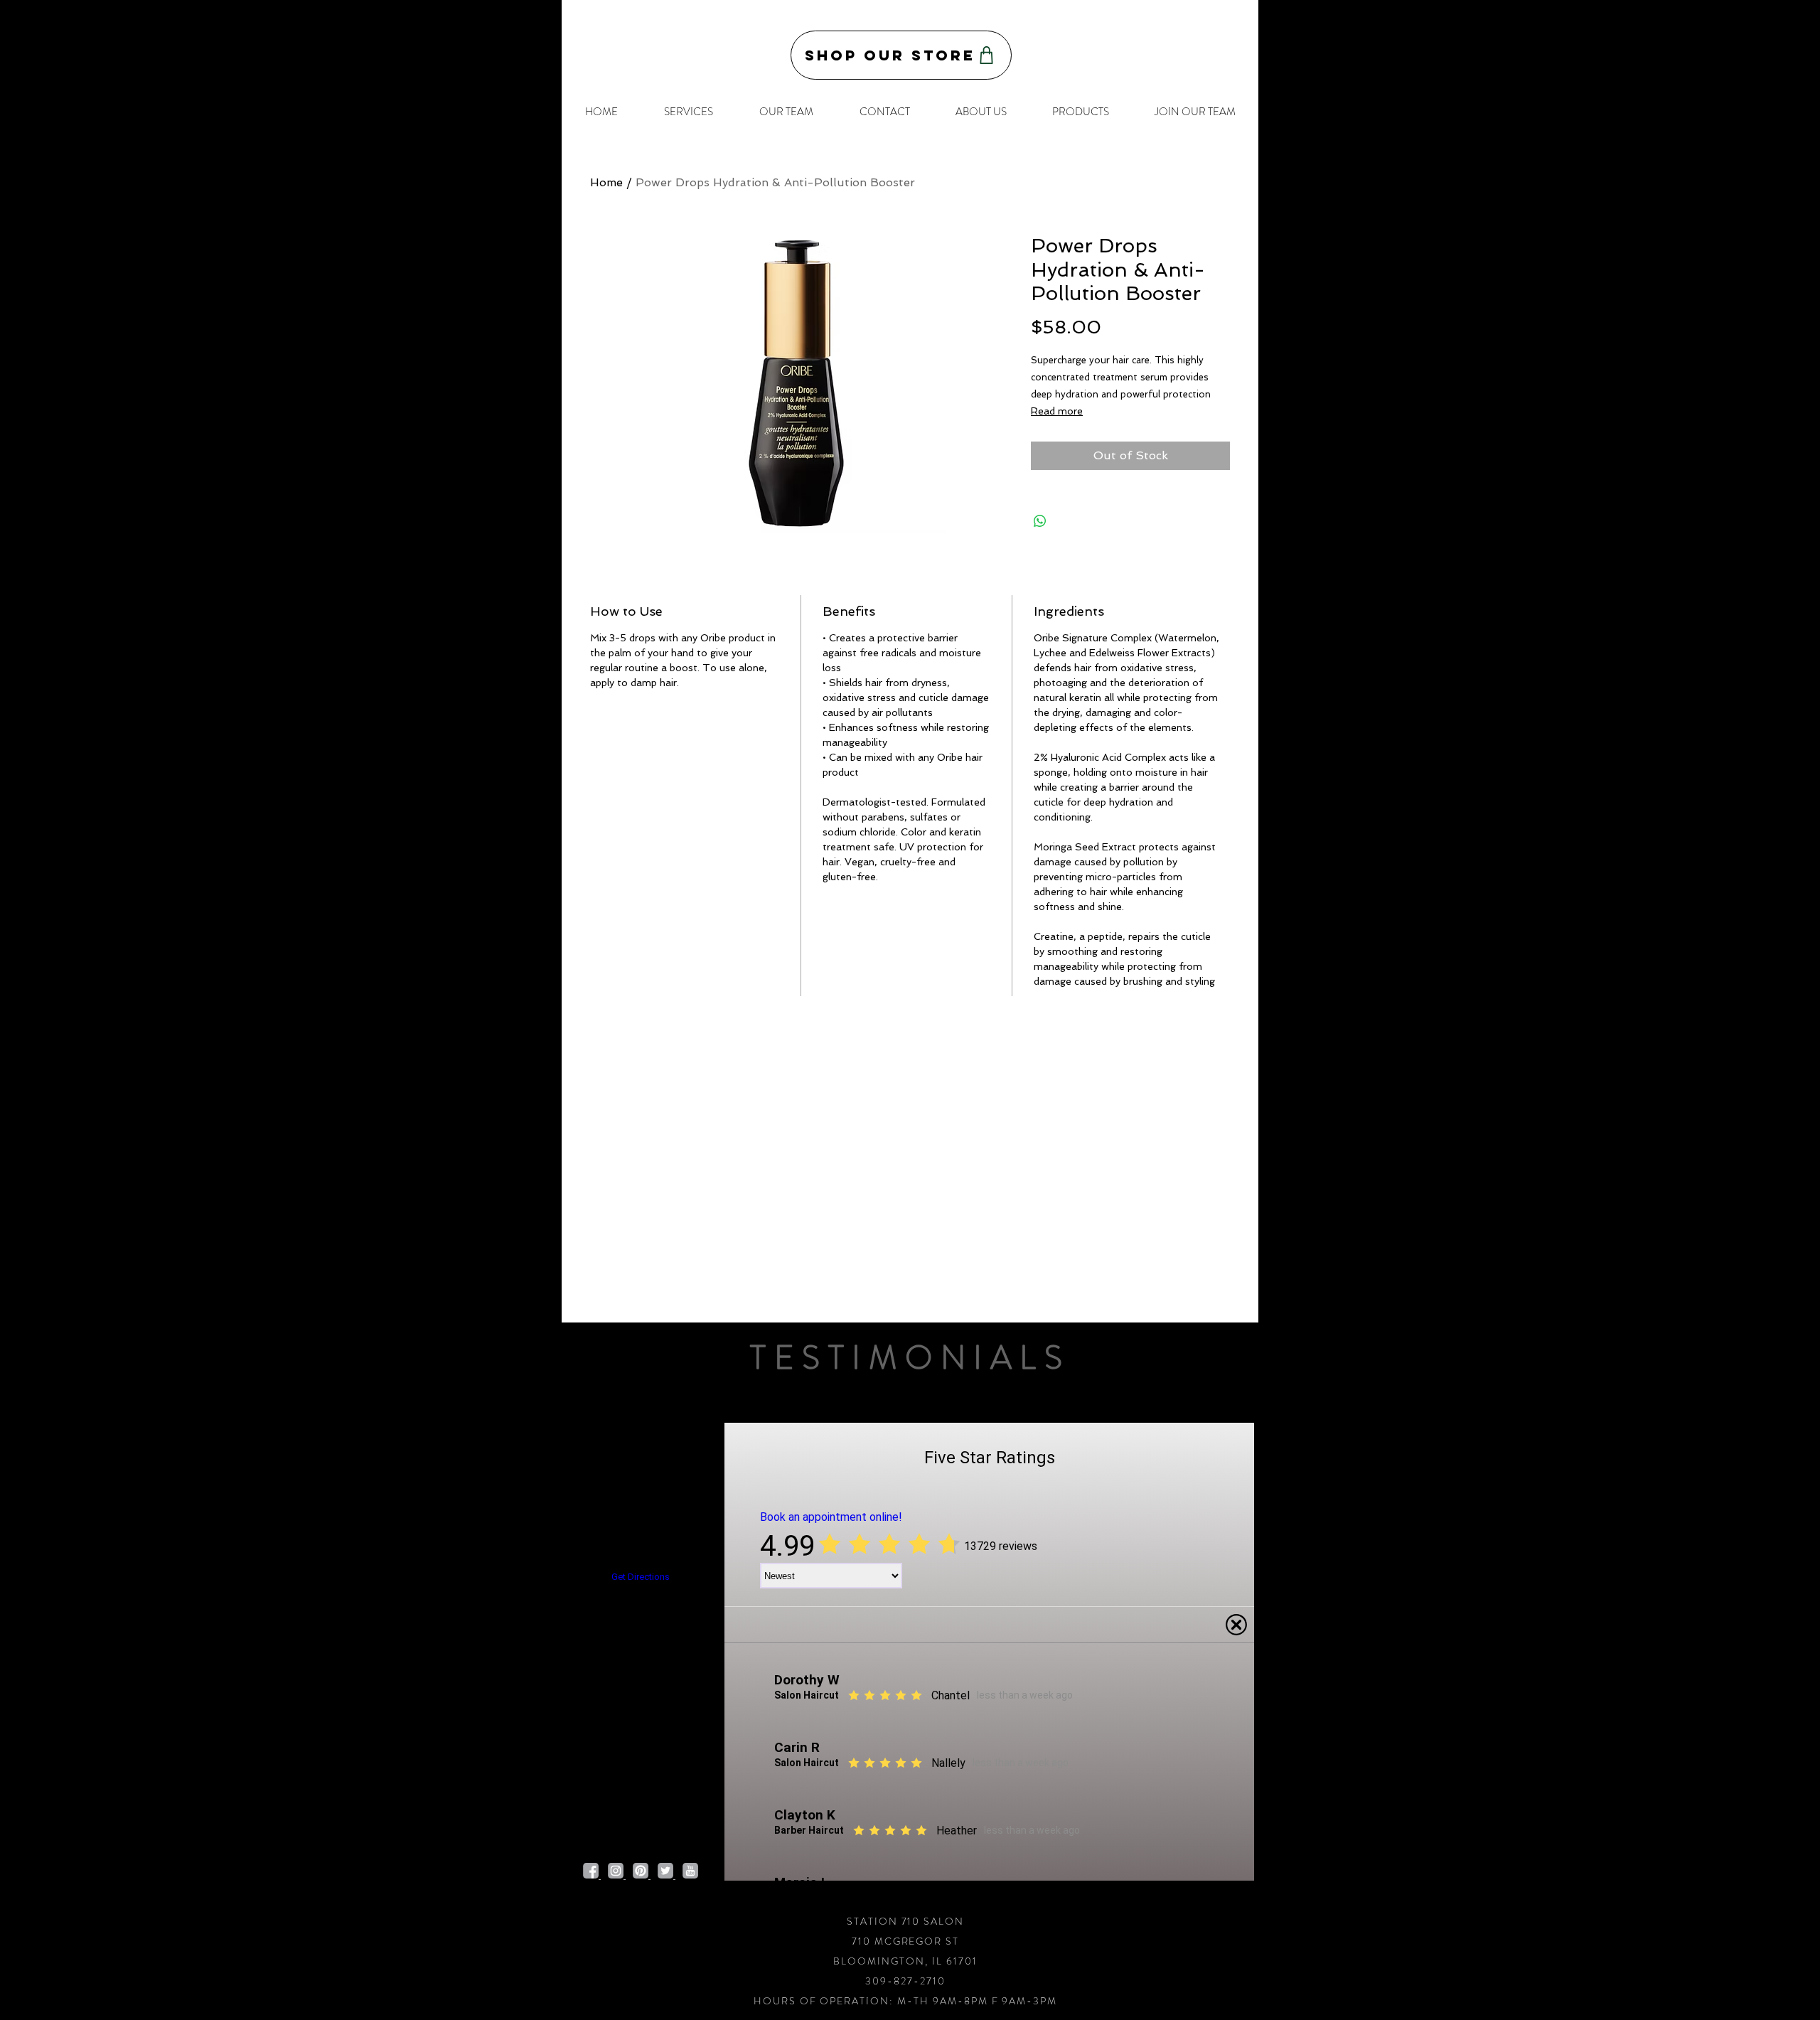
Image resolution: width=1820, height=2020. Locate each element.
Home (606, 182)
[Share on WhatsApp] (1040, 521)
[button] (688, 112)
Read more (1057, 411)
